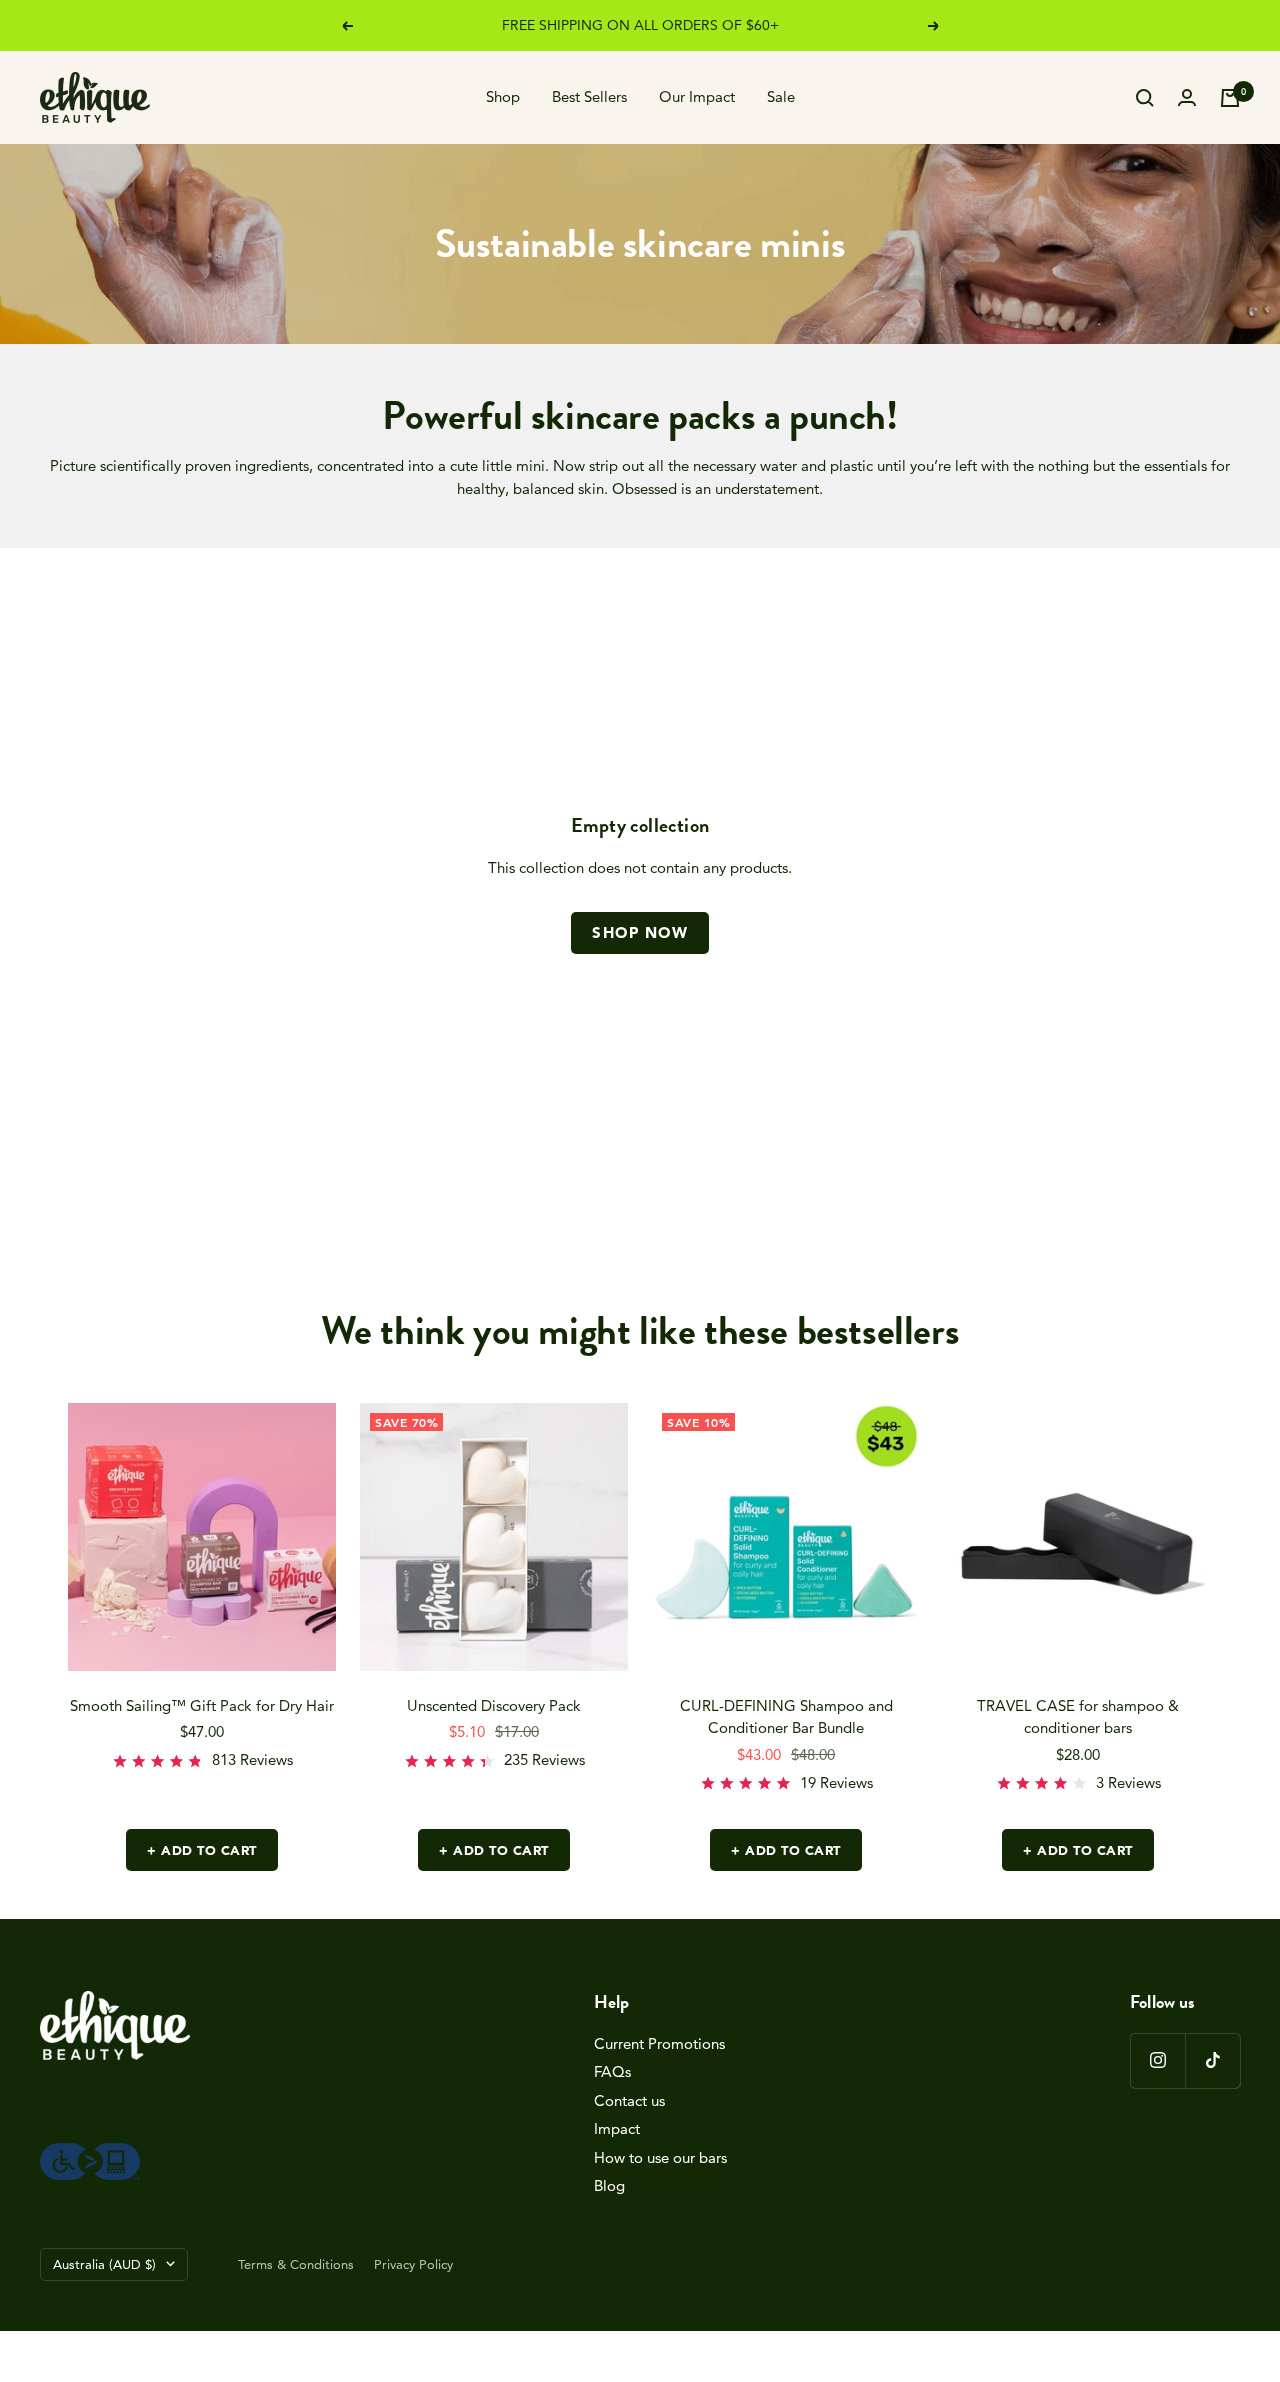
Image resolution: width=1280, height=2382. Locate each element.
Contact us (629, 2100)
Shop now (640, 932)
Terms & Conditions (296, 2264)
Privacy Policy (413, 2264)
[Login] (1187, 97)
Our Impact (697, 96)
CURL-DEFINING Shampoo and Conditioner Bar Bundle (786, 1717)
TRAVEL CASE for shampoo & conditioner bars (1078, 1717)
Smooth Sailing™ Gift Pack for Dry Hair (202, 1705)
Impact (617, 2128)
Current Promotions (659, 2043)
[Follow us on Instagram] (1157, 2060)
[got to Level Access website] (90, 2153)
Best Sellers (589, 96)
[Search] (1145, 98)
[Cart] (1230, 98)
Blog (609, 2185)
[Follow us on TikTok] (1212, 2060)
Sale (781, 96)
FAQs (612, 2071)
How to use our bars (660, 2157)
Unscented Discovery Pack (494, 1705)
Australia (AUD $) (104, 2264)
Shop (503, 96)
